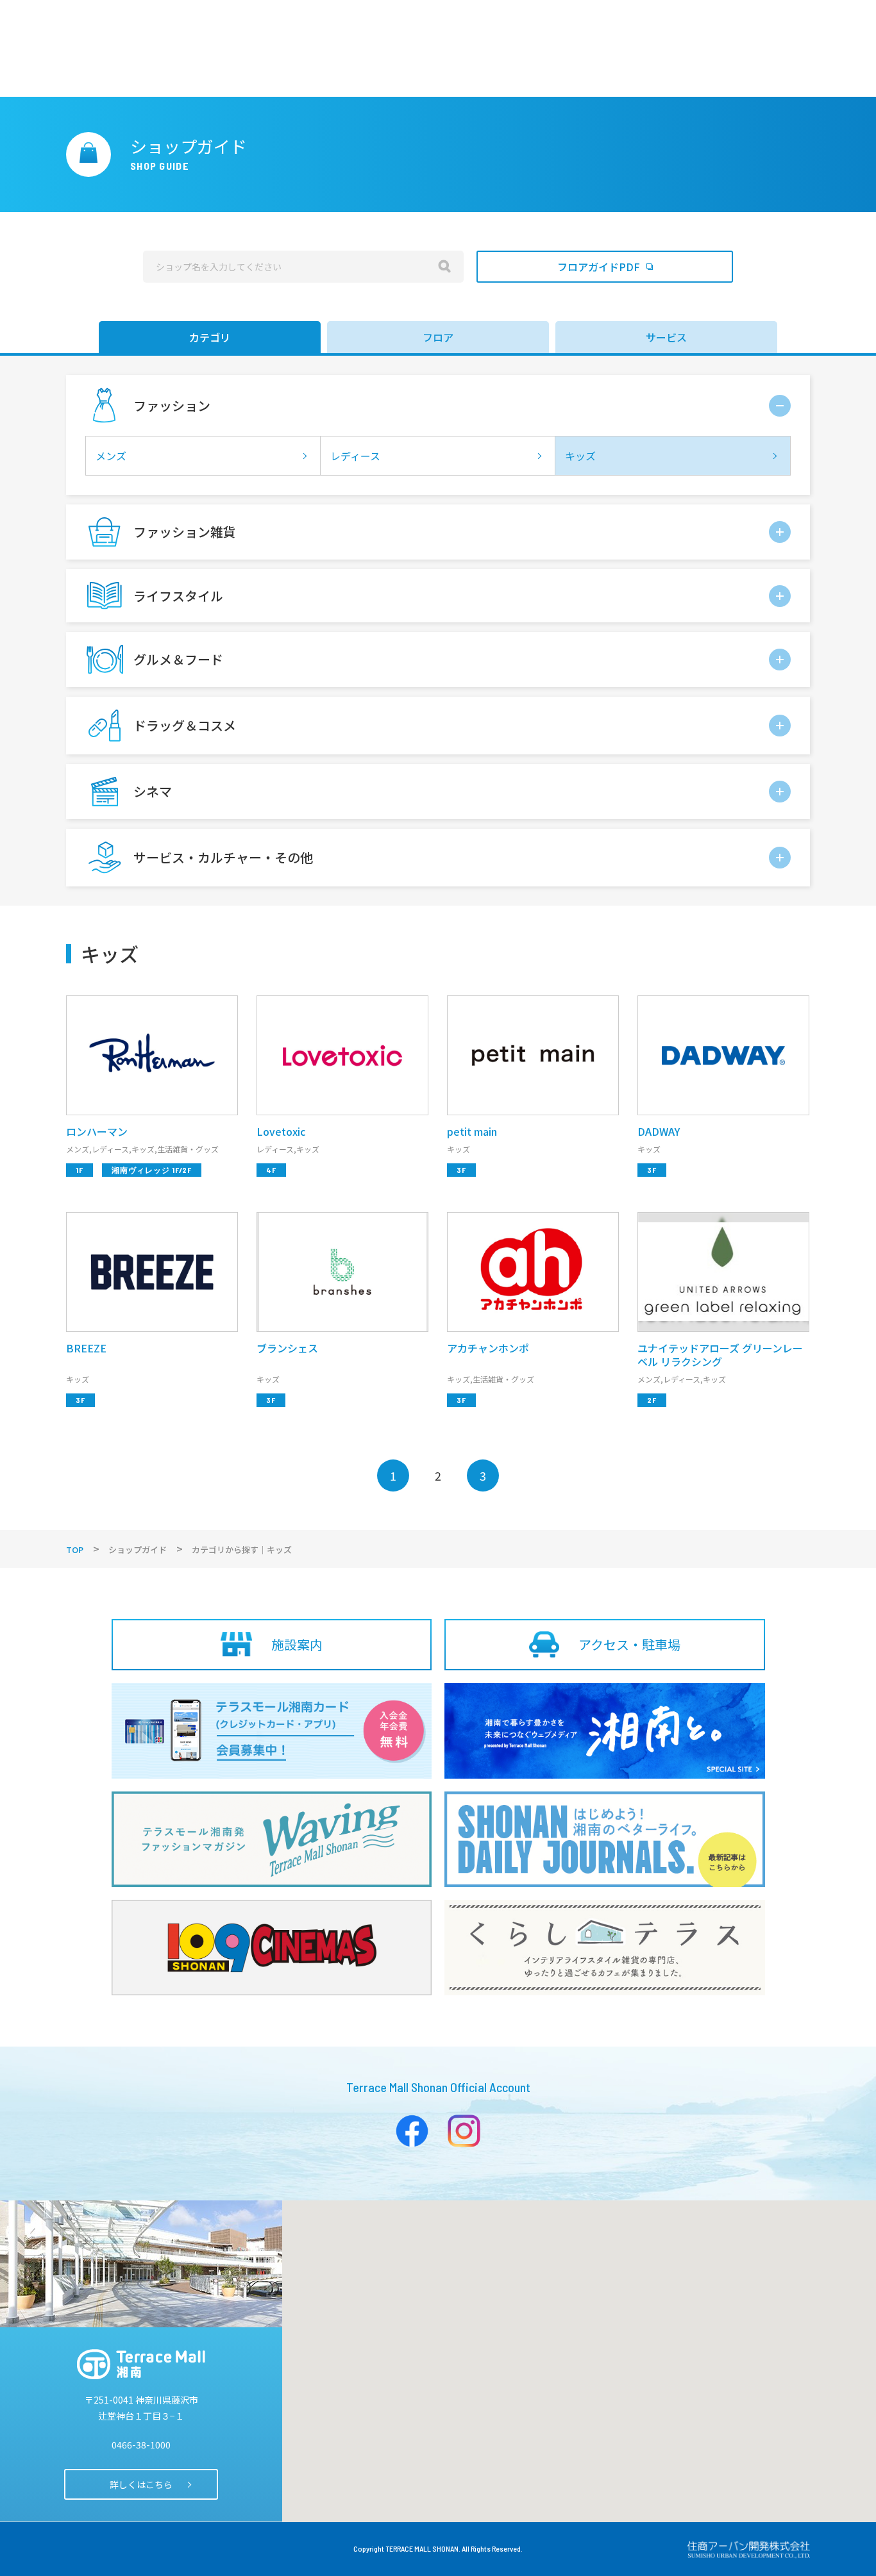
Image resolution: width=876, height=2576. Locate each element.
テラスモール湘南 (141, 2364)
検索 (444, 266)
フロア (438, 337)
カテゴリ (210, 337)
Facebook (412, 2131)
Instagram (464, 2131)
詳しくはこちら (141, 2484)
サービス (666, 337)
